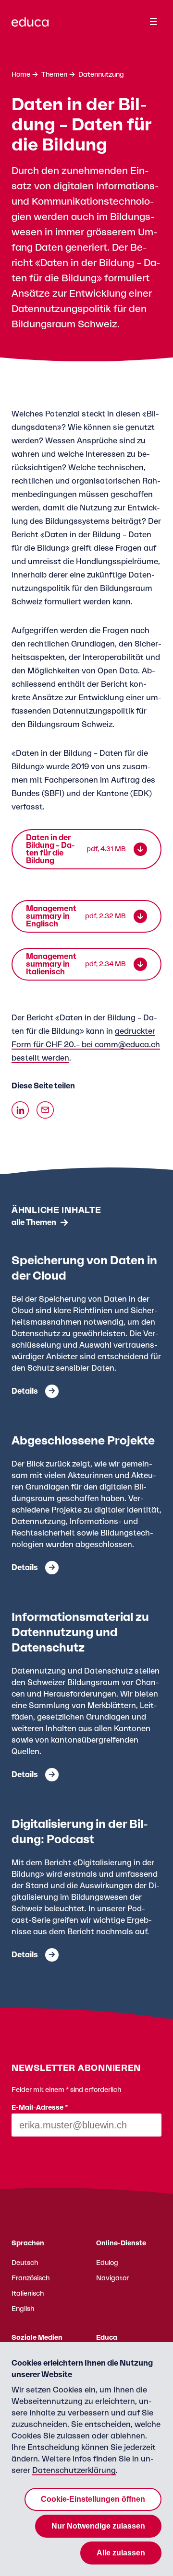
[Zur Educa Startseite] (30, 26)
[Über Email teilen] (45, 1110)
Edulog (107, 2263)
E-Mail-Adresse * (40, 2108)
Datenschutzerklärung (74, 2471)
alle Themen (34, 1223)
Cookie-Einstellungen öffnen (93, 2499)
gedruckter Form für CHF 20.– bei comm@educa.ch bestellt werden (86, 1045)
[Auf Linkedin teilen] (20, 1110)
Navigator (112, 2278)
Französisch (31, 2278)
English (23, 2309)
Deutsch (25, 2263)
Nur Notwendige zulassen (98, 2526)
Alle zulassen (121, 2553)
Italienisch (28, 2294)
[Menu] (153, 22)
